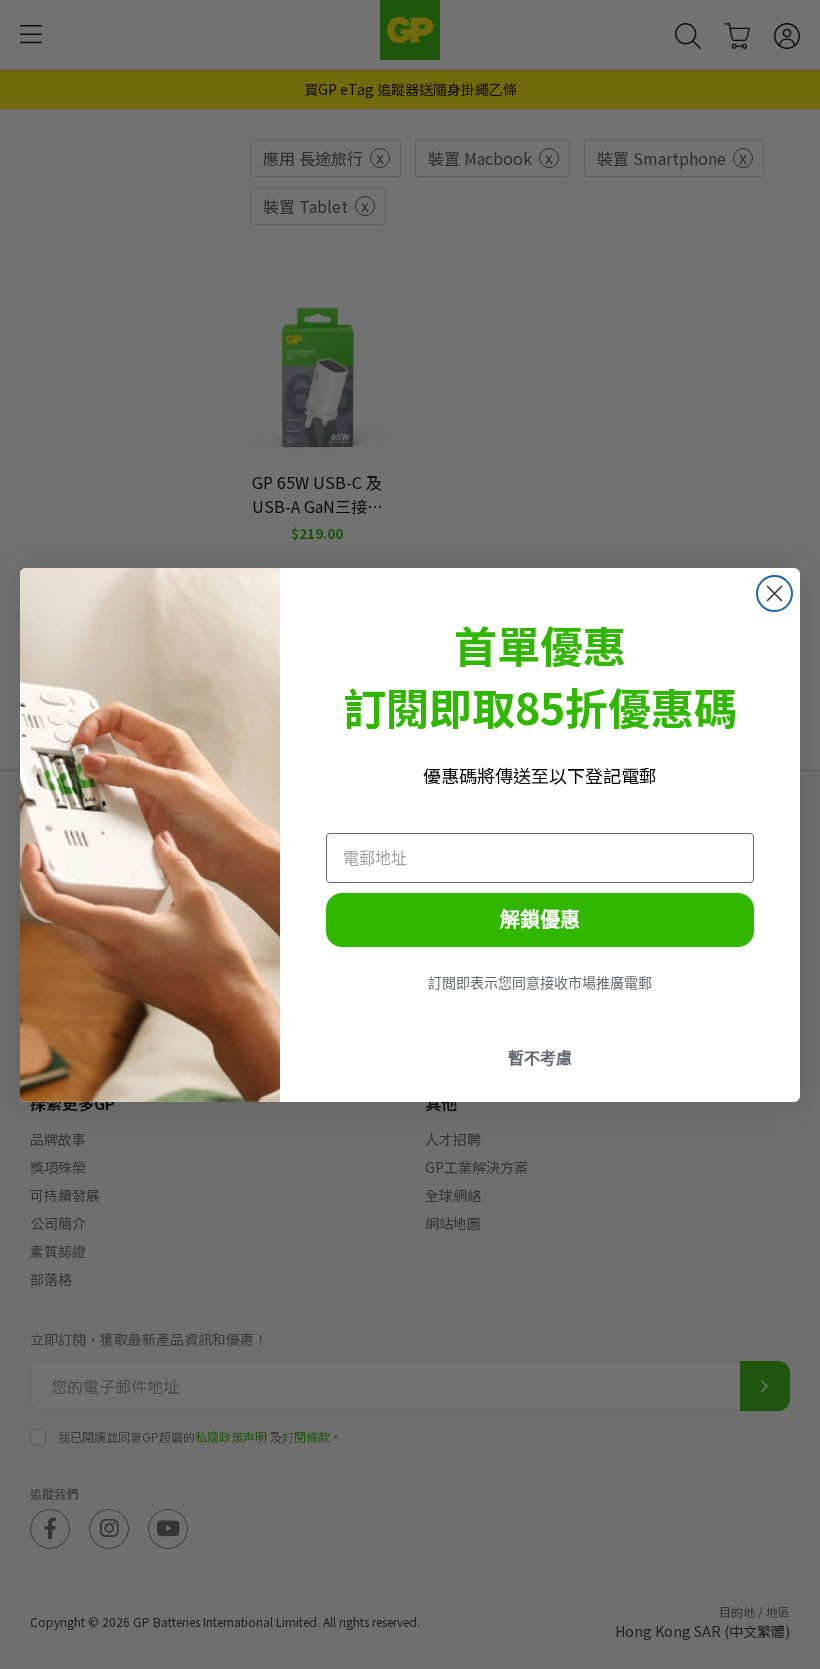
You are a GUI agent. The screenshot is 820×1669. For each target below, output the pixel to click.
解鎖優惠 (540, 920)
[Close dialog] (774, 593)
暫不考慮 (540, 1058)
